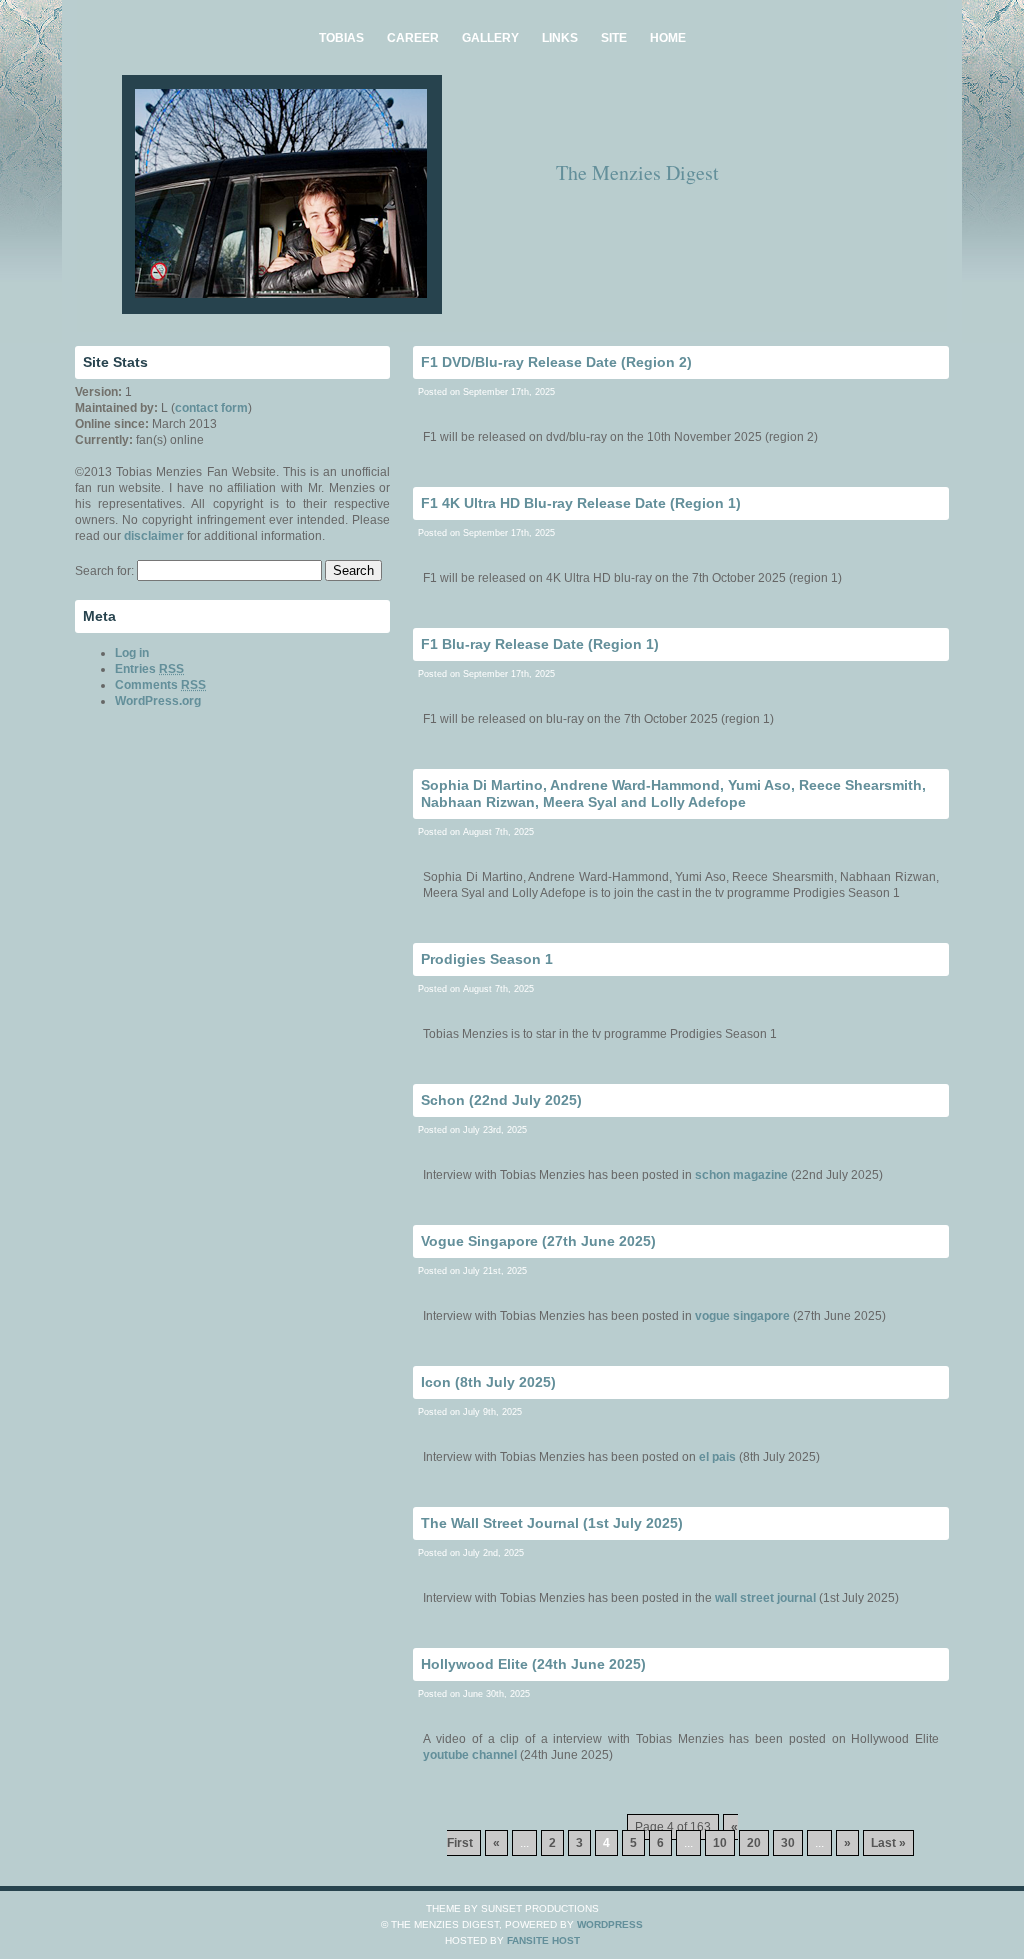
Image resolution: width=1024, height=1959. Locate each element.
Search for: (104, 571)
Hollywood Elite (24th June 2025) (533, 1664)
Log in (132, 653)
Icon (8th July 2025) (488, 1382)
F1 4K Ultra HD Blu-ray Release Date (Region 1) (581, 503)
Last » (888, 1843)
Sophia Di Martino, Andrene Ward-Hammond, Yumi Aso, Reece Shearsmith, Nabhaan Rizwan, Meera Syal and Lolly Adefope (673, 793)
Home (668, 38)
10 (720, 1843)
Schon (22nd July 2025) (501, 1100)
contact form (211, 408)
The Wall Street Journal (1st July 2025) (552, 1523)
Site (614, 38)
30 (788, 1843)
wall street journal (765, 1598)
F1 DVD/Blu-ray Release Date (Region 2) (556, 362)
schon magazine (741, 1175)
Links (560, 38)
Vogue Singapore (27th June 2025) (538, 1241)
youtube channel (470, 1755)
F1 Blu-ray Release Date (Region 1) (540, 644)
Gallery (490, 38)
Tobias (341, 38)
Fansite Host (543, 1940)
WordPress (610, 1924)
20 (754, 1843)
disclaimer (154, 536)
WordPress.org (158, 701)
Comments (160, 685)
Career (413, 38)
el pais (717, 1457)
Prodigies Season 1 (487, 959)
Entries (149, 669)
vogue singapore (742, 1316)
